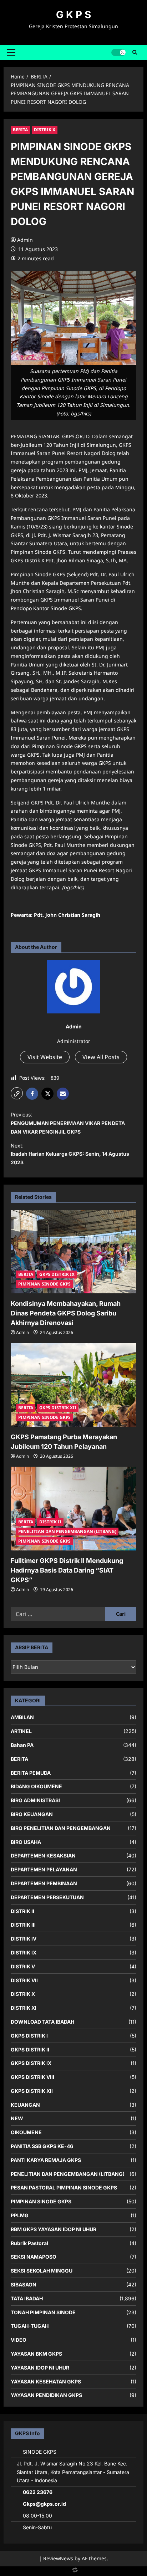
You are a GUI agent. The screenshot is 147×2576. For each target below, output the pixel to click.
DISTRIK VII (24, 1980)
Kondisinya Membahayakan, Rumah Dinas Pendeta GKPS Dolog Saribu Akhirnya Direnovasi (66, 1313)
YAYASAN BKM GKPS (36, 2354)
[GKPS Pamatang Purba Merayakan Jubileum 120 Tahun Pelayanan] (73, 1385)
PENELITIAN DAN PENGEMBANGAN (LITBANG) (67, 1531)
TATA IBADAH (27, 2298)
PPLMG (20, 2215)
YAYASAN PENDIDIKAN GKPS (46, 2395)
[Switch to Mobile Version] (73, 2572)
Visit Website (45, 1057)
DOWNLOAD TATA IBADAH (42, 2022)
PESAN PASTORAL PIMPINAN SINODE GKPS (64, 2187)
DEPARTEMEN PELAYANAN (44, 1869)
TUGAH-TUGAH (30, 2326)
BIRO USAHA (26, 1842)
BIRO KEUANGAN (32, 1814)
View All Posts (101, 1057)
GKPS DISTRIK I (29, 2036)
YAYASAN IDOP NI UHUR (40, 2368)
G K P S (73, 15)
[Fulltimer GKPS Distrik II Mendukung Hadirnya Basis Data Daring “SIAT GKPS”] (73, 1509)
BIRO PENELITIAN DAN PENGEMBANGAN (61, 1828)
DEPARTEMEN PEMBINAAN (44, 1883)
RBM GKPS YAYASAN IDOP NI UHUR (54, 2229)
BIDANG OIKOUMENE (36, 1786)
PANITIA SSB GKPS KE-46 (42, 2146)
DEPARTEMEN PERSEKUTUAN (47, 1897)
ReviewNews (58, 2558)
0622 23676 (38, 2492)
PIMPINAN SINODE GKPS (44, 1284)
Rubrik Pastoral (29, 2243)
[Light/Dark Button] (118, 52)
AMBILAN (22, 1717)
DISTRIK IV (24, 1939)
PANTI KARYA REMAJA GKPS (46, 2160)
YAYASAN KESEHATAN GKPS (46, 2381)
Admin (25, 240)
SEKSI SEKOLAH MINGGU (42, 2271)
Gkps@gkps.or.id (44, 2504)
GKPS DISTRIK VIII (32, 2077)
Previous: (68, 1123)
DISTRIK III (23, 1925)
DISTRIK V (23, 1966)
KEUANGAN (25, 2105)
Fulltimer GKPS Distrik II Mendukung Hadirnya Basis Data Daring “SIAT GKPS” (67, 1570)
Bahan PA (22, 1745)
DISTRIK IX (24, 1953)
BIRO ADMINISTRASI (35, 1800)
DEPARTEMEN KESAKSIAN (43, 1856)
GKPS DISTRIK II (30, 2049)
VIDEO (19, 2340)
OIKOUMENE (26, 2132)
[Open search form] (135, 52)
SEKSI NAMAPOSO (34, 2257)
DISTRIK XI (24, 2008)
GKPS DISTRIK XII (58, 1408)
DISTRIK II (50, 1522)
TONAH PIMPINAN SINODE (43, 2312)
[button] (11, 52)
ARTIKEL (21, 1731)
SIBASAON (24, 2284)
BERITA (20, 130)
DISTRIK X (45, 130)
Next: (70, 1154)
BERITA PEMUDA (31, 1773)
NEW (17, 2118)
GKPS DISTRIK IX (57, 1274)
